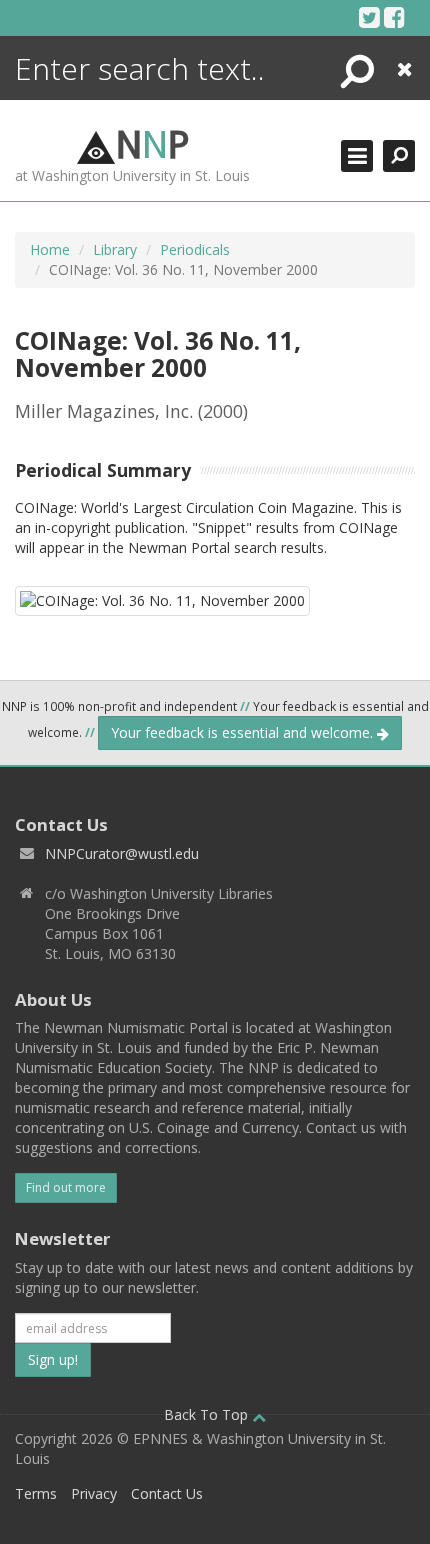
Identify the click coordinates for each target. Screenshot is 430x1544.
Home (50, 249)
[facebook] (394, 17)
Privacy (94, 1493)
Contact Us (167, 1493)
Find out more (66, 1187)
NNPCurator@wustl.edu (122, 853)
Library (115, 249)
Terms (36, 1493)
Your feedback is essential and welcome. (244, 732)
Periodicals (195, 249)
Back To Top (208, 1414)
